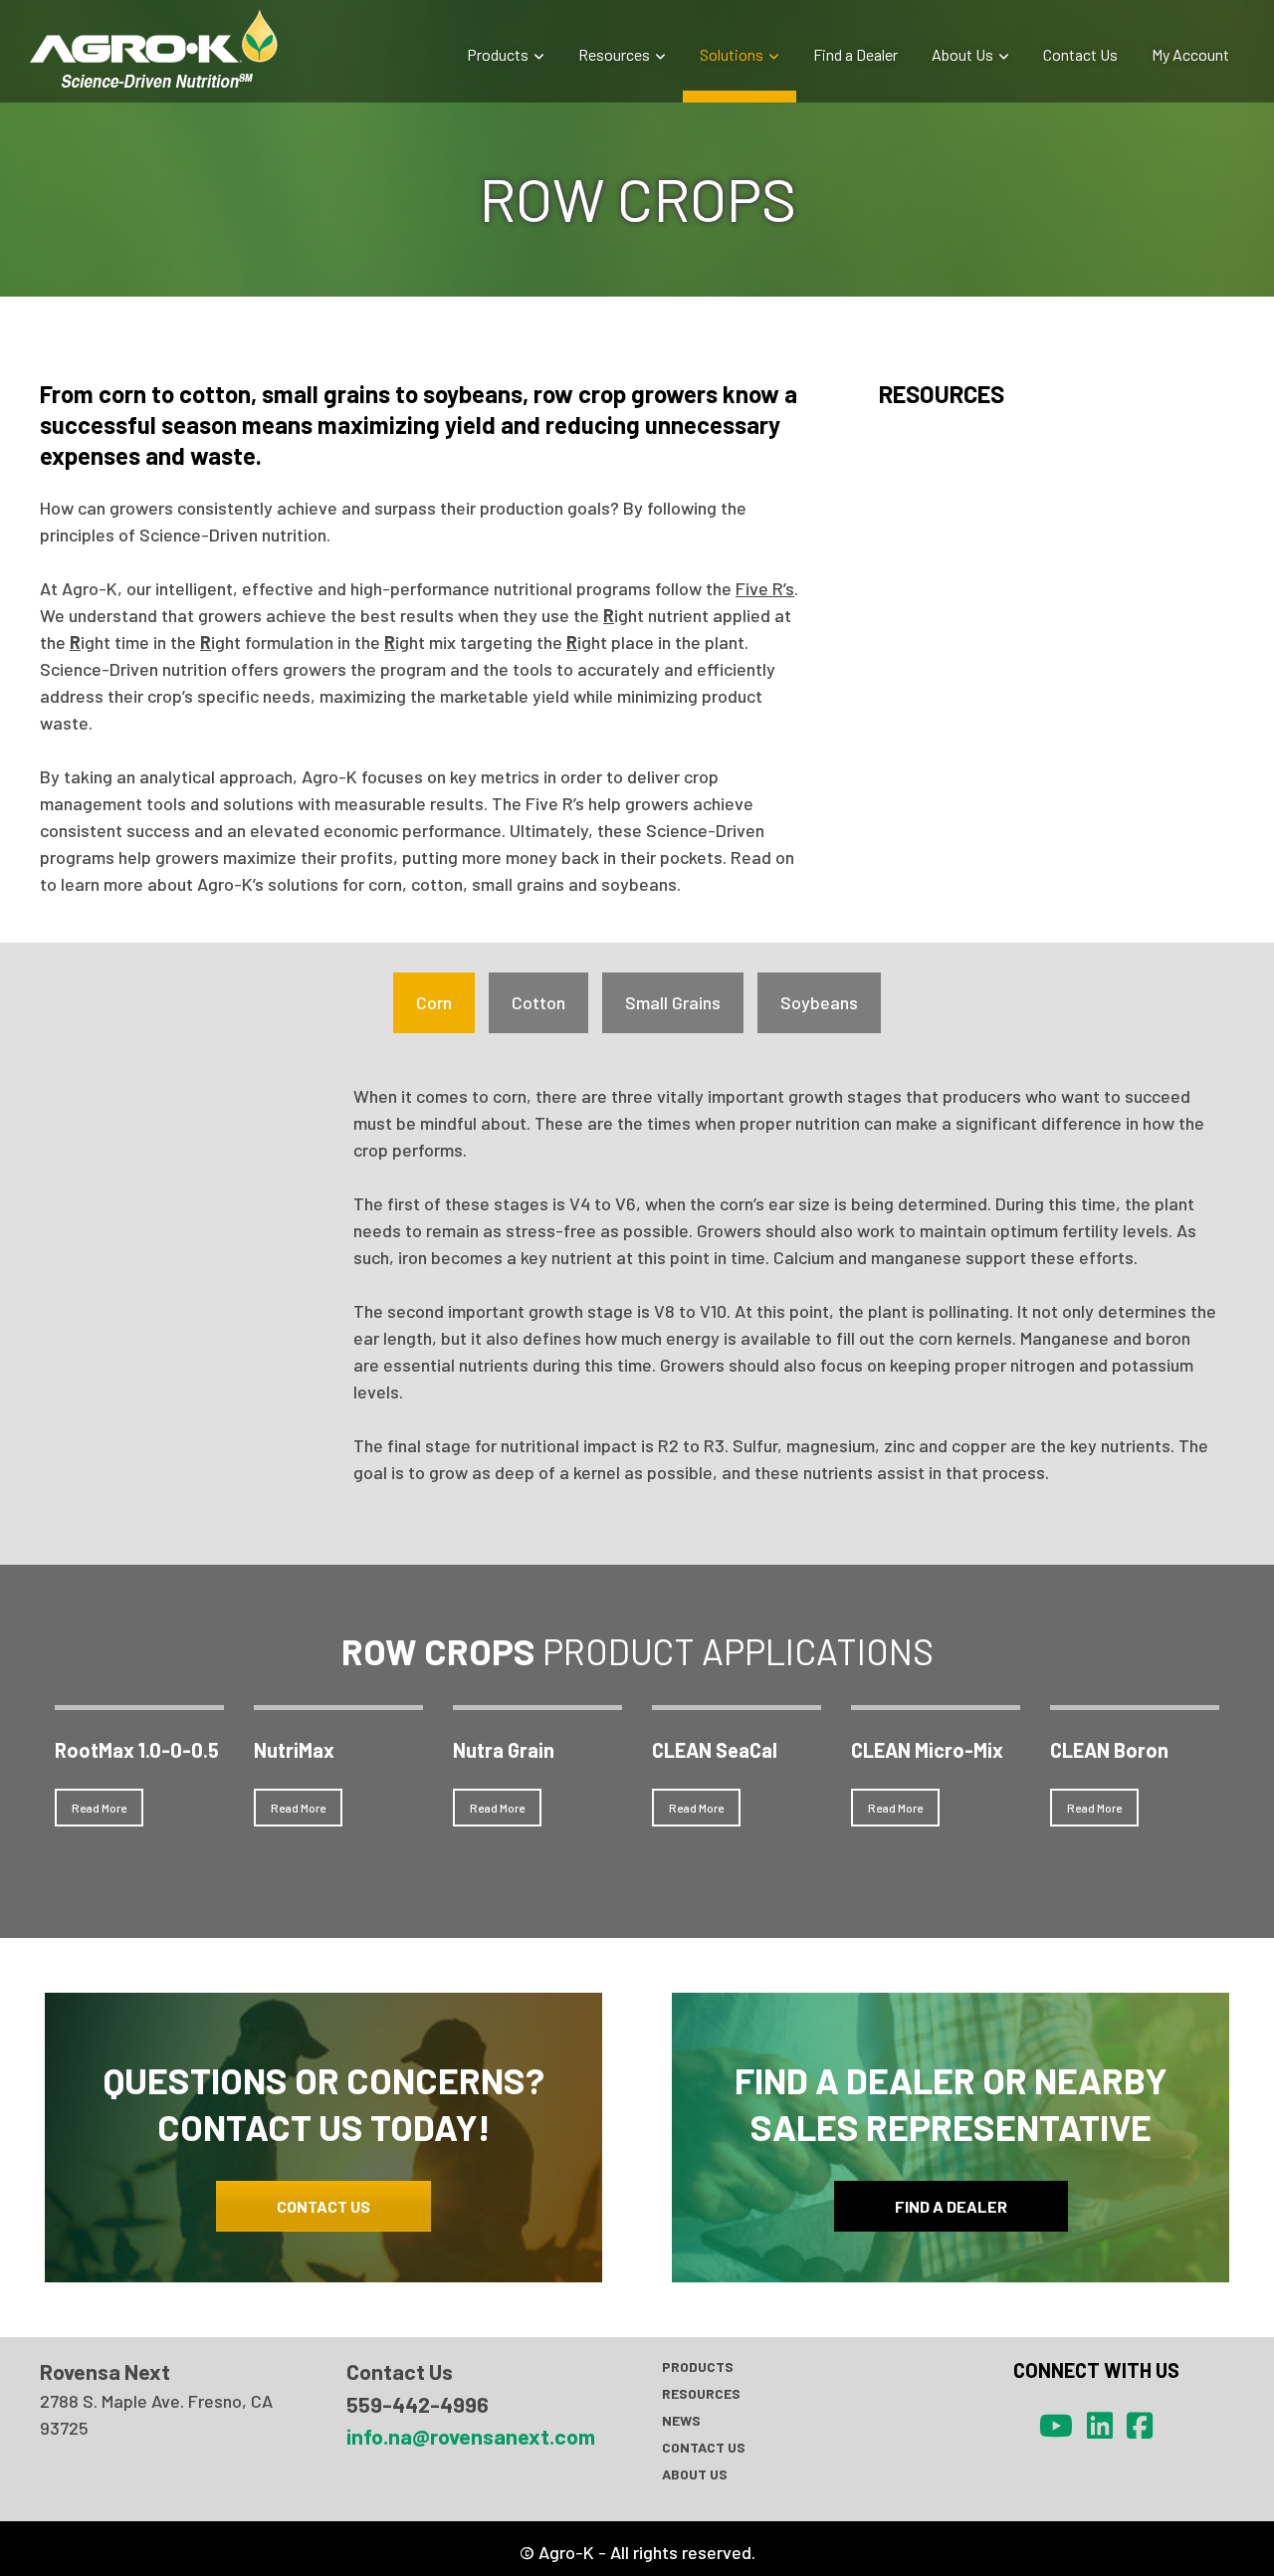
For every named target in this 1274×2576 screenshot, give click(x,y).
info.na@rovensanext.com (471, 2436)
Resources (614, 54)
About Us (962, 54)
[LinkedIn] (1100, 2425)
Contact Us (1080, 54)
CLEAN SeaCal (715, 1750)
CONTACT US (323, 2206)
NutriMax (294, 1750)
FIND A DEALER (951, 2206)
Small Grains (673, 1002)
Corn (434, 1002)
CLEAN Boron (1109, 1750)
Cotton (538, 1002)
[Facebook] (1140, 2425)
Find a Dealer (855, 54)
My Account (1190, 54)
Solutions (732, 54)
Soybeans (819, 1002)
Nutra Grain (504, 1750)
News (681, 2420)
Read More (99, 1808)
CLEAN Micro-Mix (927, 1750)
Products (498, 54)
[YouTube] (1056, 2425)
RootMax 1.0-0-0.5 (137, 1750)
